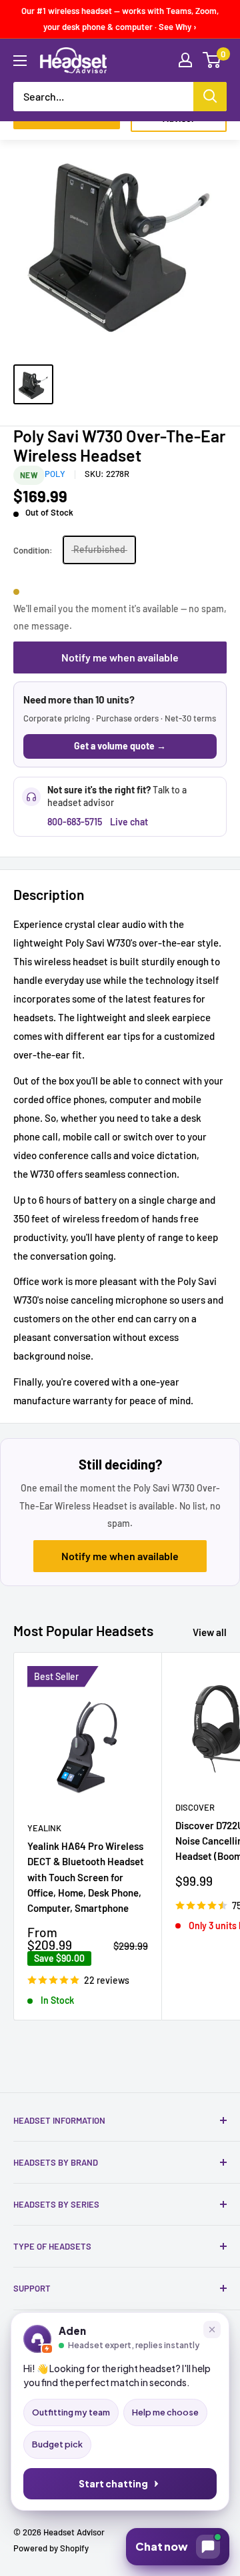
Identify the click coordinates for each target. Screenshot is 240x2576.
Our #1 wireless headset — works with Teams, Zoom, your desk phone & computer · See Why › (120, 19)
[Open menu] (20, 61)
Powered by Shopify (51, 2548)
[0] (212, 60)
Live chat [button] (129, 822)
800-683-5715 (75, 822)
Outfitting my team (71, 2412)
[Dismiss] (212, 2330)
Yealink (44, 1828)
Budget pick (57, 2444)
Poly (55, 474)
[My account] (185, 60)
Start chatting (113, 2484)
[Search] (210, 97)
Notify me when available (120, 657)
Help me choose (165, 2412)
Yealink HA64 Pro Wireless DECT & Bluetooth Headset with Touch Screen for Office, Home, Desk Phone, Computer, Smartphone (86, 1877)
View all (210, 1632)
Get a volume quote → (120, 746)
